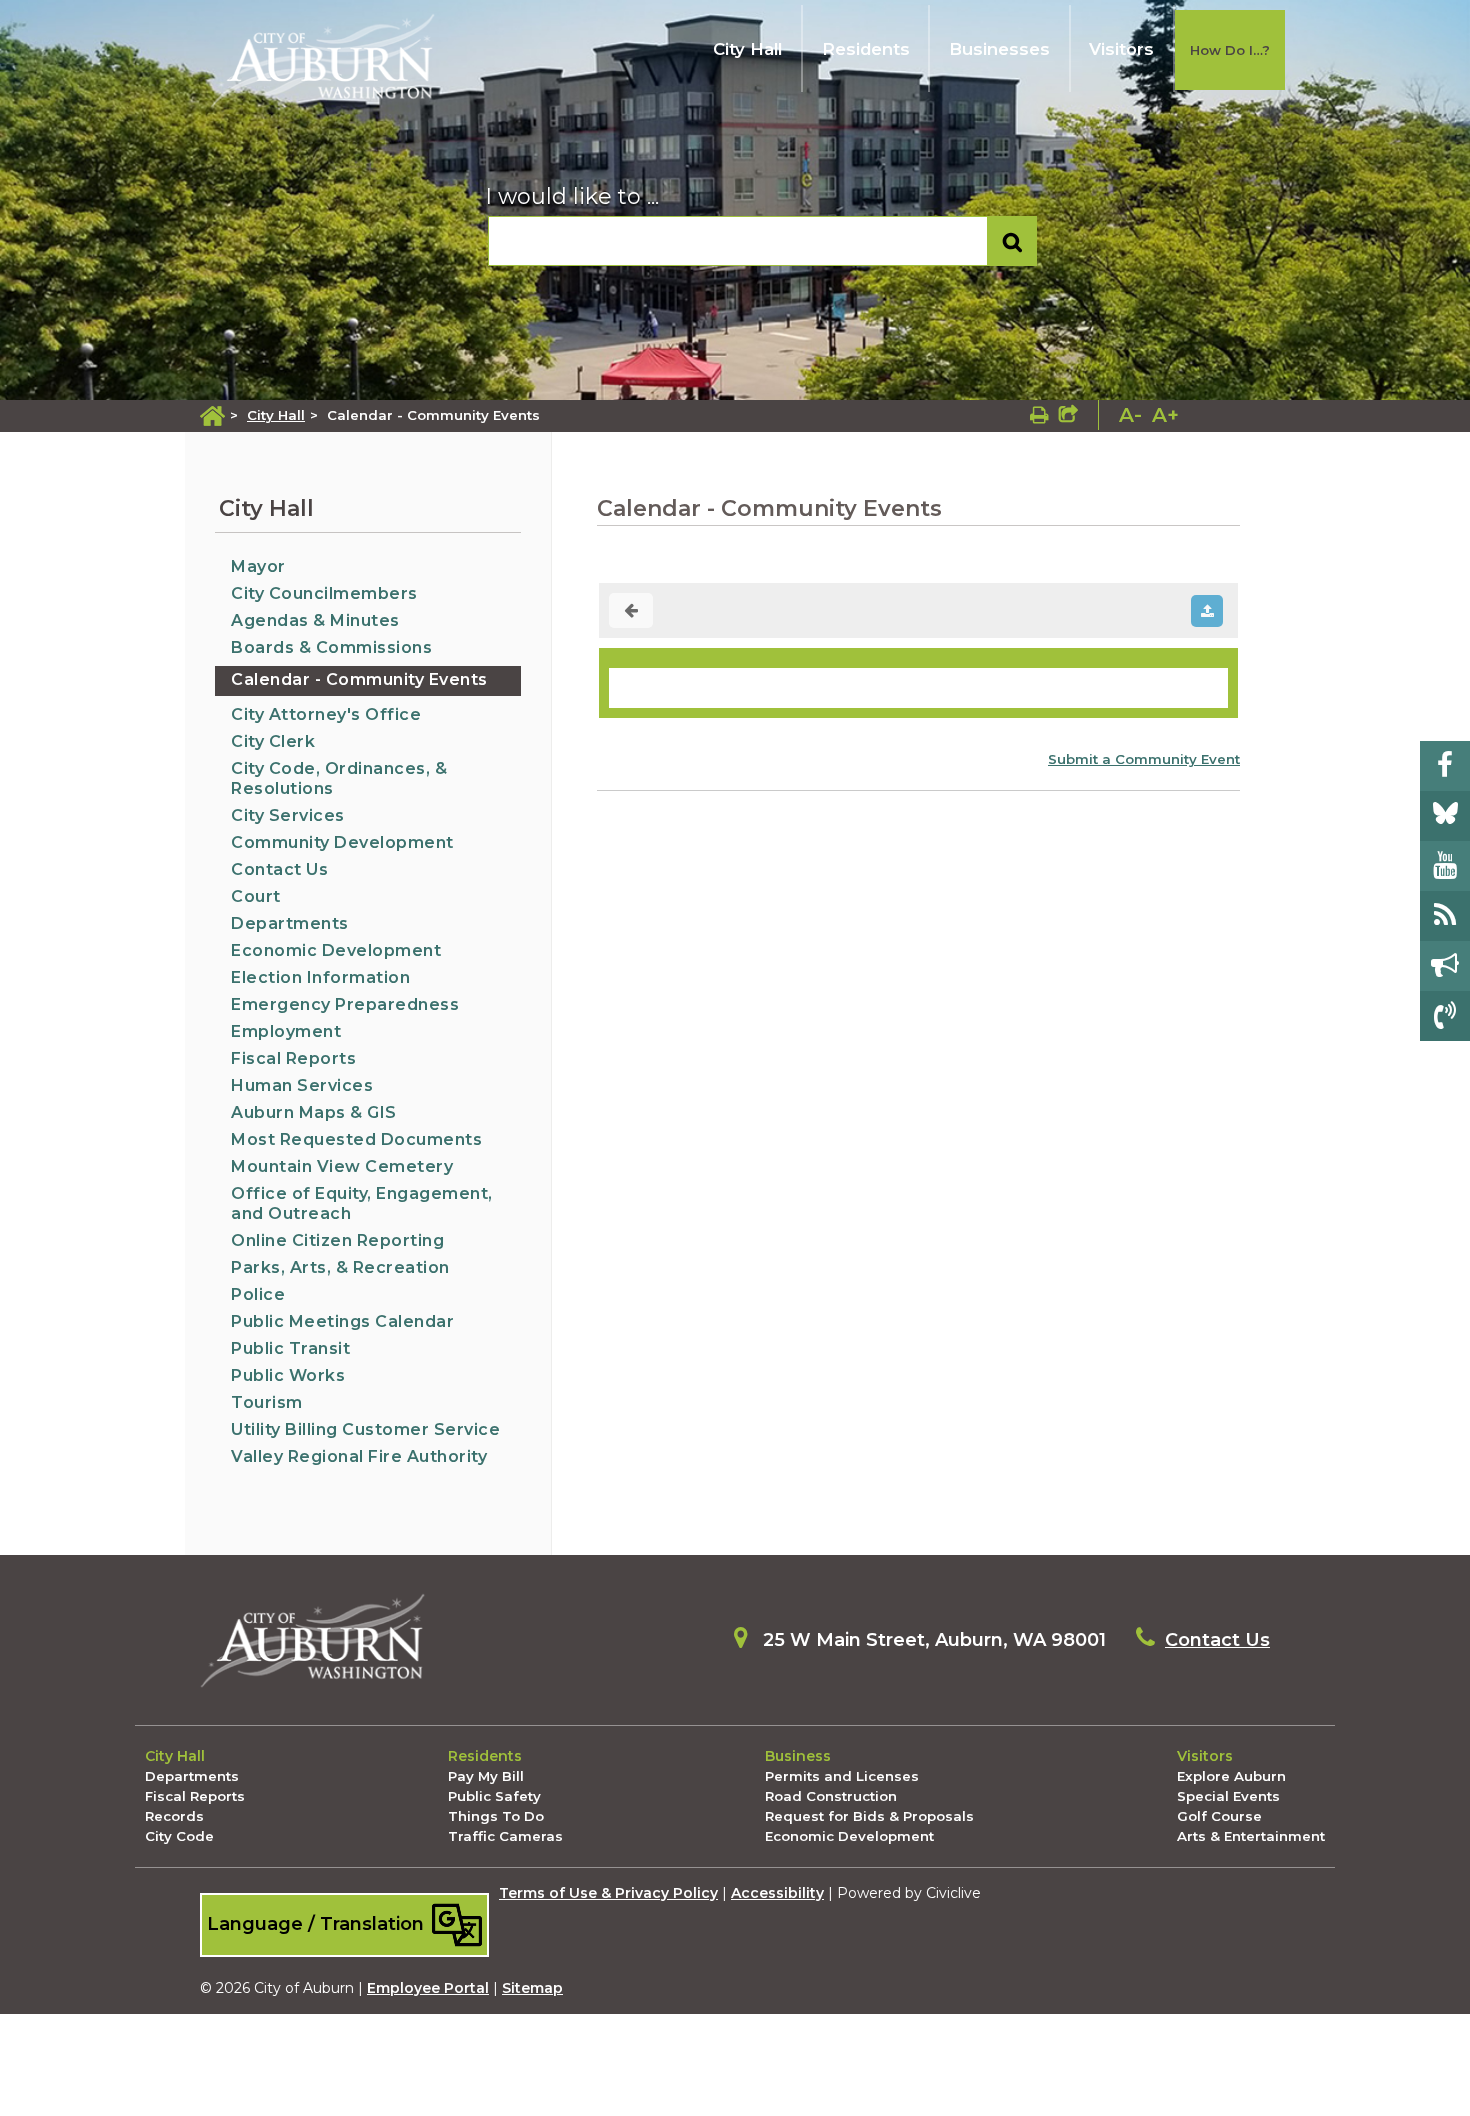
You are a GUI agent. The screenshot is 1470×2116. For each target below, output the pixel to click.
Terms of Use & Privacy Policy (608, 1893)
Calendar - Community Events (359, 679)
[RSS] (1445, 916)
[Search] (1012, 241)
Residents (866, 49)
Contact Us (279, 869)
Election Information (320, 977)
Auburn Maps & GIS (314, 1112)
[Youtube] (1445, 866)
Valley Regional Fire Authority (359, 1456)
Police (258, 1294)
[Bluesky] (1445, 816)
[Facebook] (1445, 766)
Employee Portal (428, 1988)
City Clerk (273, 741)
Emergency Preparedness (345, 1004)
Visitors (1121, 49)
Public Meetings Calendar (342, 1321)
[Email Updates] (1445, 966)
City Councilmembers (324, 593)
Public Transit (290, 1348)
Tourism (267, 1402)
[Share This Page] (1068, 415)
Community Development (342, 842)
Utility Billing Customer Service (365, 1429)
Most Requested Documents (356, 1139)
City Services (288, 815)
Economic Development (336, 950)
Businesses (999, 49)
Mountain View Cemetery (342, 1166)
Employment (286, 1031)
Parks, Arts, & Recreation (340, 1267)
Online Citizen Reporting (337, 1240)
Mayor (258, 566)
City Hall (747, 49)
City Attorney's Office (326, 714)
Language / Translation (318, 1923)
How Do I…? (1230, 50)
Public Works (288, 1375)
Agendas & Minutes (315, 620)
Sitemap (532, 1988)
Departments (290, 923)
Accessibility (777, 1893)
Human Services (302, 1085)
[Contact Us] (1445, 1016)
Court (256, 896)
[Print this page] (1039, 415)
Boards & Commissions (331, 647)
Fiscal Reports (293, 1058)
